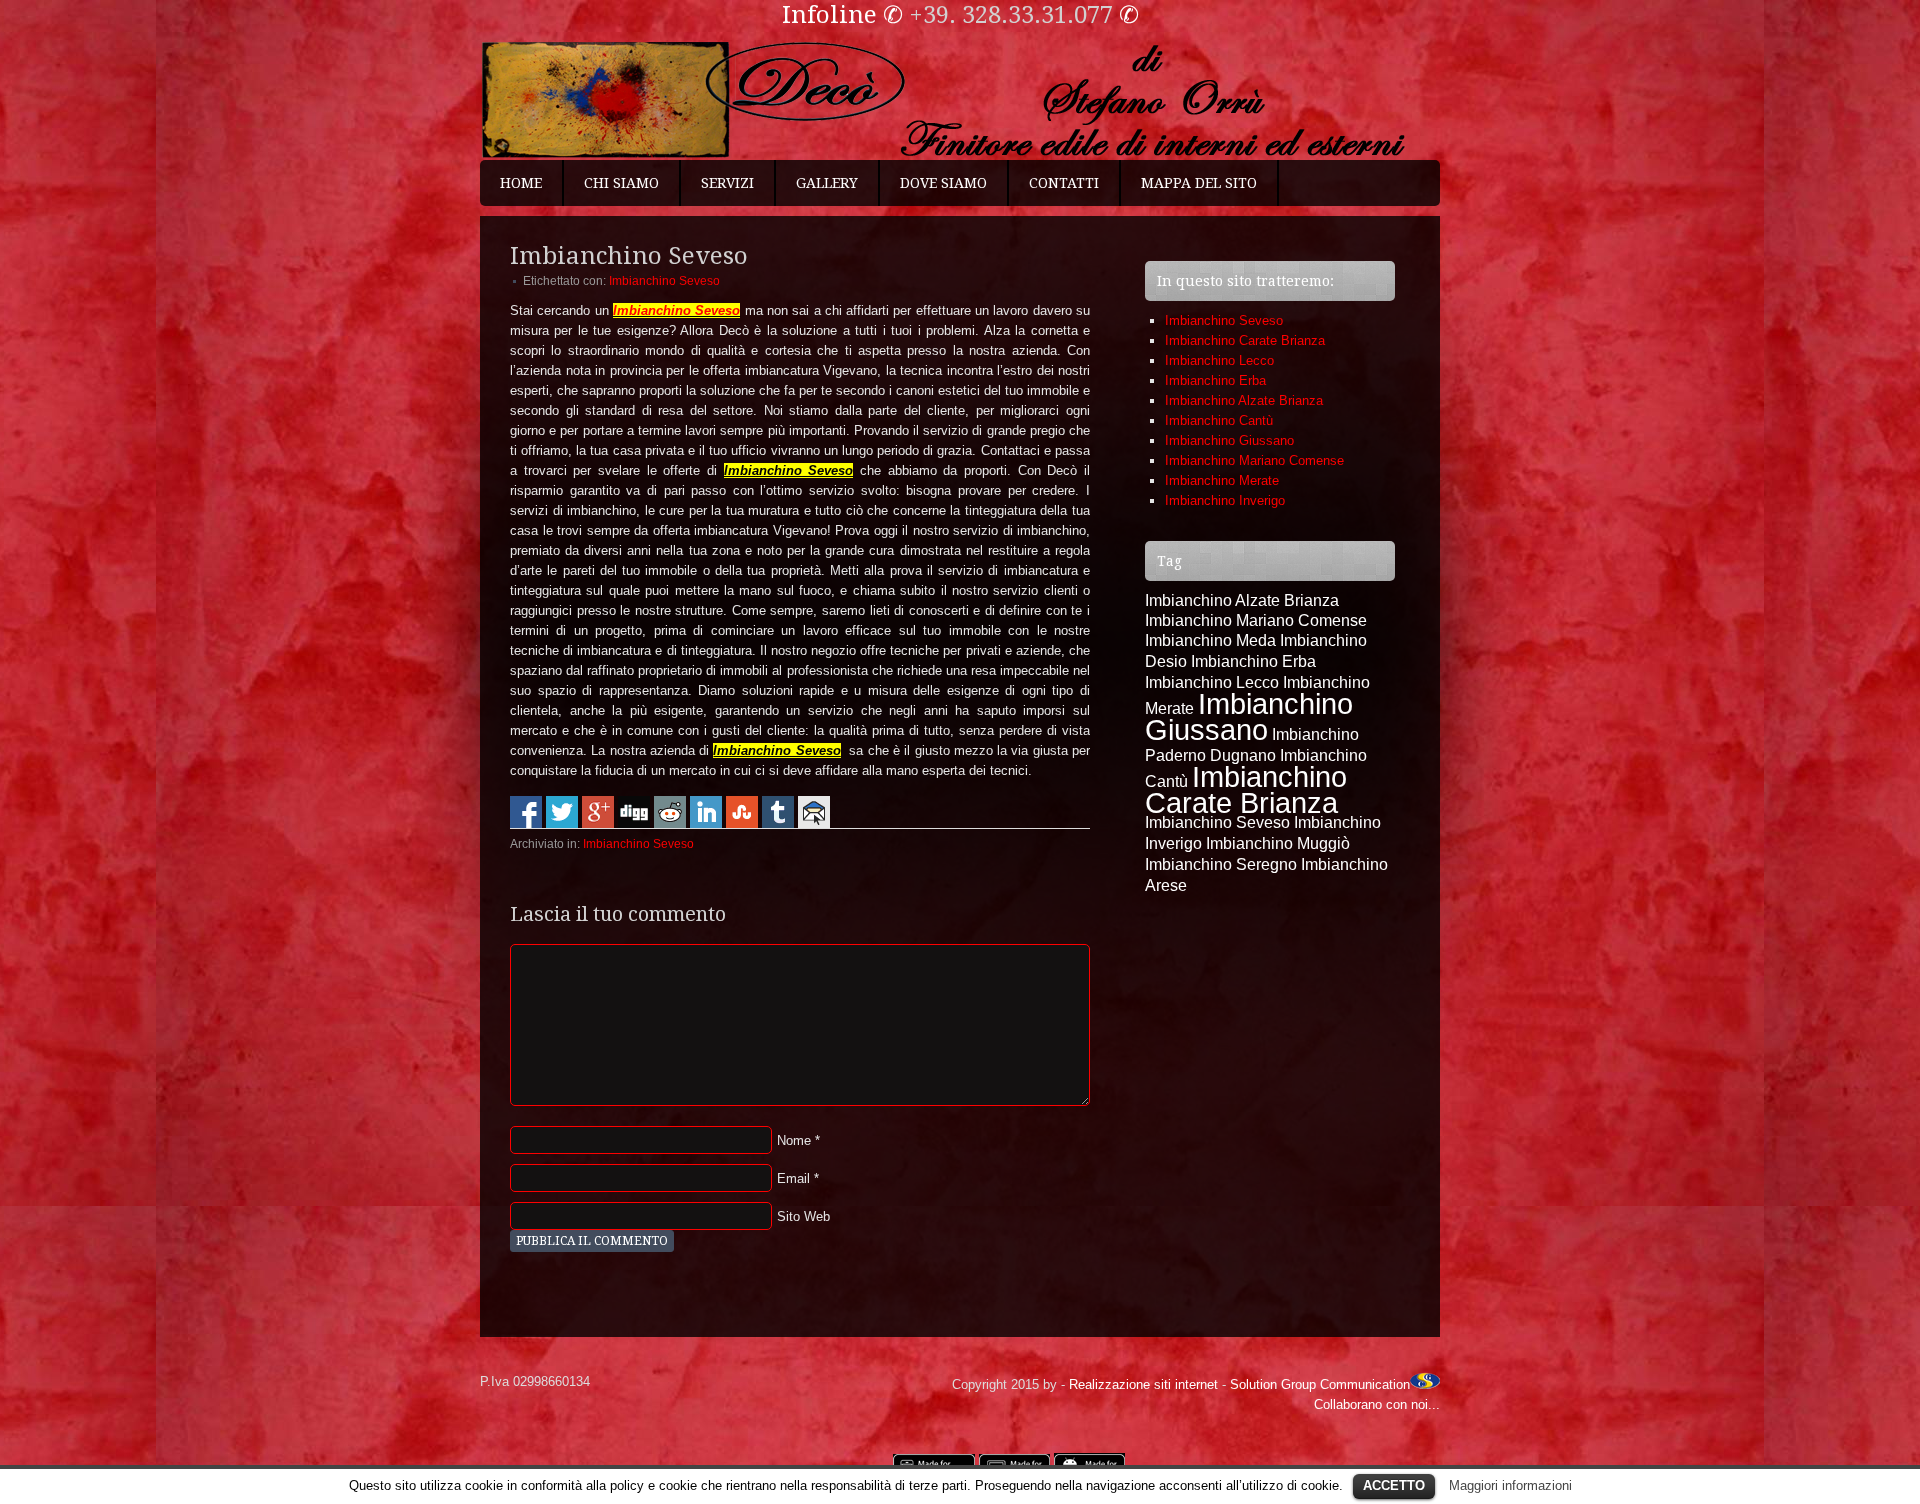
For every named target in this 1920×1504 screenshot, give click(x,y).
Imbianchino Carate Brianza (1245, 340)
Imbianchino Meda (1210, 640)
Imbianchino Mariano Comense (1254, 460)
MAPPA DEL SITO (1199, 183)
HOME (521, 183)
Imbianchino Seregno (1221, 864)
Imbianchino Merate (1222, 480)
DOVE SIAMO (943, 183)
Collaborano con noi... (1377, 1404)
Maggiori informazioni (1510, 1485)
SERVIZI (727, 183)
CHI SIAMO (621, 183)
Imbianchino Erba (1215, 380)
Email (793, 1178)
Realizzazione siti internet (1143, 1384)
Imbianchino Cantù (1219, 420)
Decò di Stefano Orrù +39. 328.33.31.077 (960, 100)
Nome (794, 1140)
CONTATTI (1064, 183)
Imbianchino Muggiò (1278, 843)
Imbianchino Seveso (664, 281)
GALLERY (827, 183)
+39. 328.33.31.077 (1011, 15)
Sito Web (803, 1216)
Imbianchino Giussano (1229, 440)
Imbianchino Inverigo (1225, 500)
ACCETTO (1394, 1485)
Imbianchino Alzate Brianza (1244, 400)
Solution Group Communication (1320, 1384)
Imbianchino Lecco (1219, 360)
